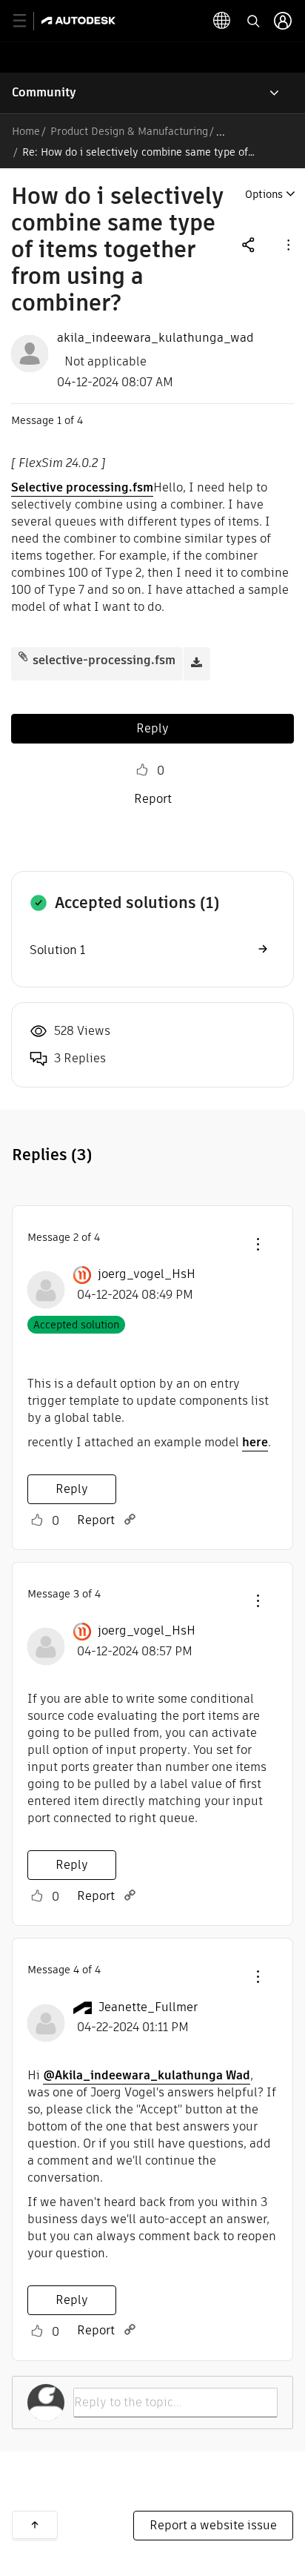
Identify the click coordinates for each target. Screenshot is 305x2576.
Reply (152, 728)
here (255, 1442)
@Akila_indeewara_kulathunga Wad (147, 2075)
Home (26, 131)
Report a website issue (213, 2525)
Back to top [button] (35, 2525)
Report (153, 799)
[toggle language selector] (222, 21)
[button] (287, 244)
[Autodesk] (80, 20)
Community (44, 92)
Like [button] (142, 770)
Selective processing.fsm (82, 487)
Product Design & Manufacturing (129, 131)
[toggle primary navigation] (28, 21)
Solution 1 (57, 950)
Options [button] (264, 194)
